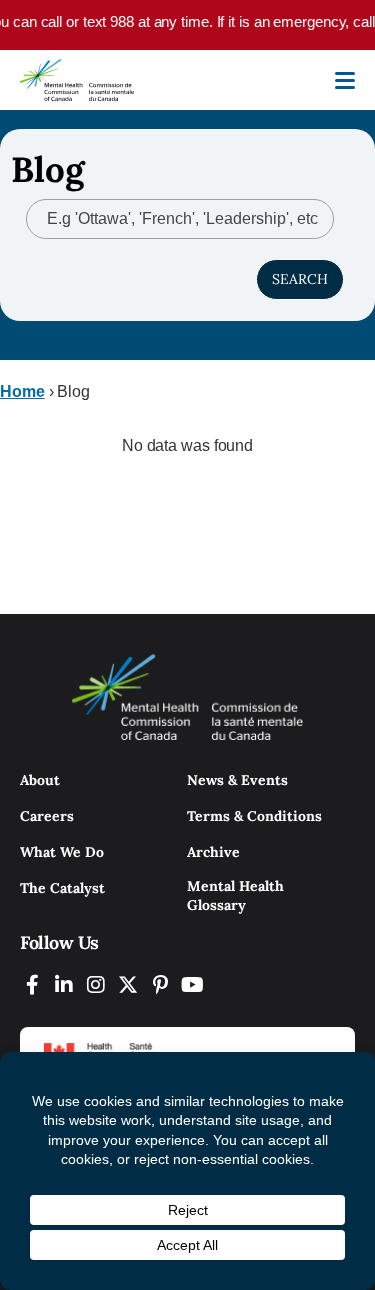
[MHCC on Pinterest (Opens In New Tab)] (160, 984)
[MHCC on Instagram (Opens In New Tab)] (96, 984)
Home (22, 391)
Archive (213, 852)
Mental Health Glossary (235, 895)
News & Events (237, 780)
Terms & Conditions (254, 816)
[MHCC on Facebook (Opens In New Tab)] (32, 984)
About (40, 780)
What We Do (62, 852)
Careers (47, 816)
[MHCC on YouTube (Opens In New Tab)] (192, 984)
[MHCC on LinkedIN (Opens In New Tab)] (64, 984)
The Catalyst (62, 888)
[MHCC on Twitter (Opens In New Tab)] (128, 984)
